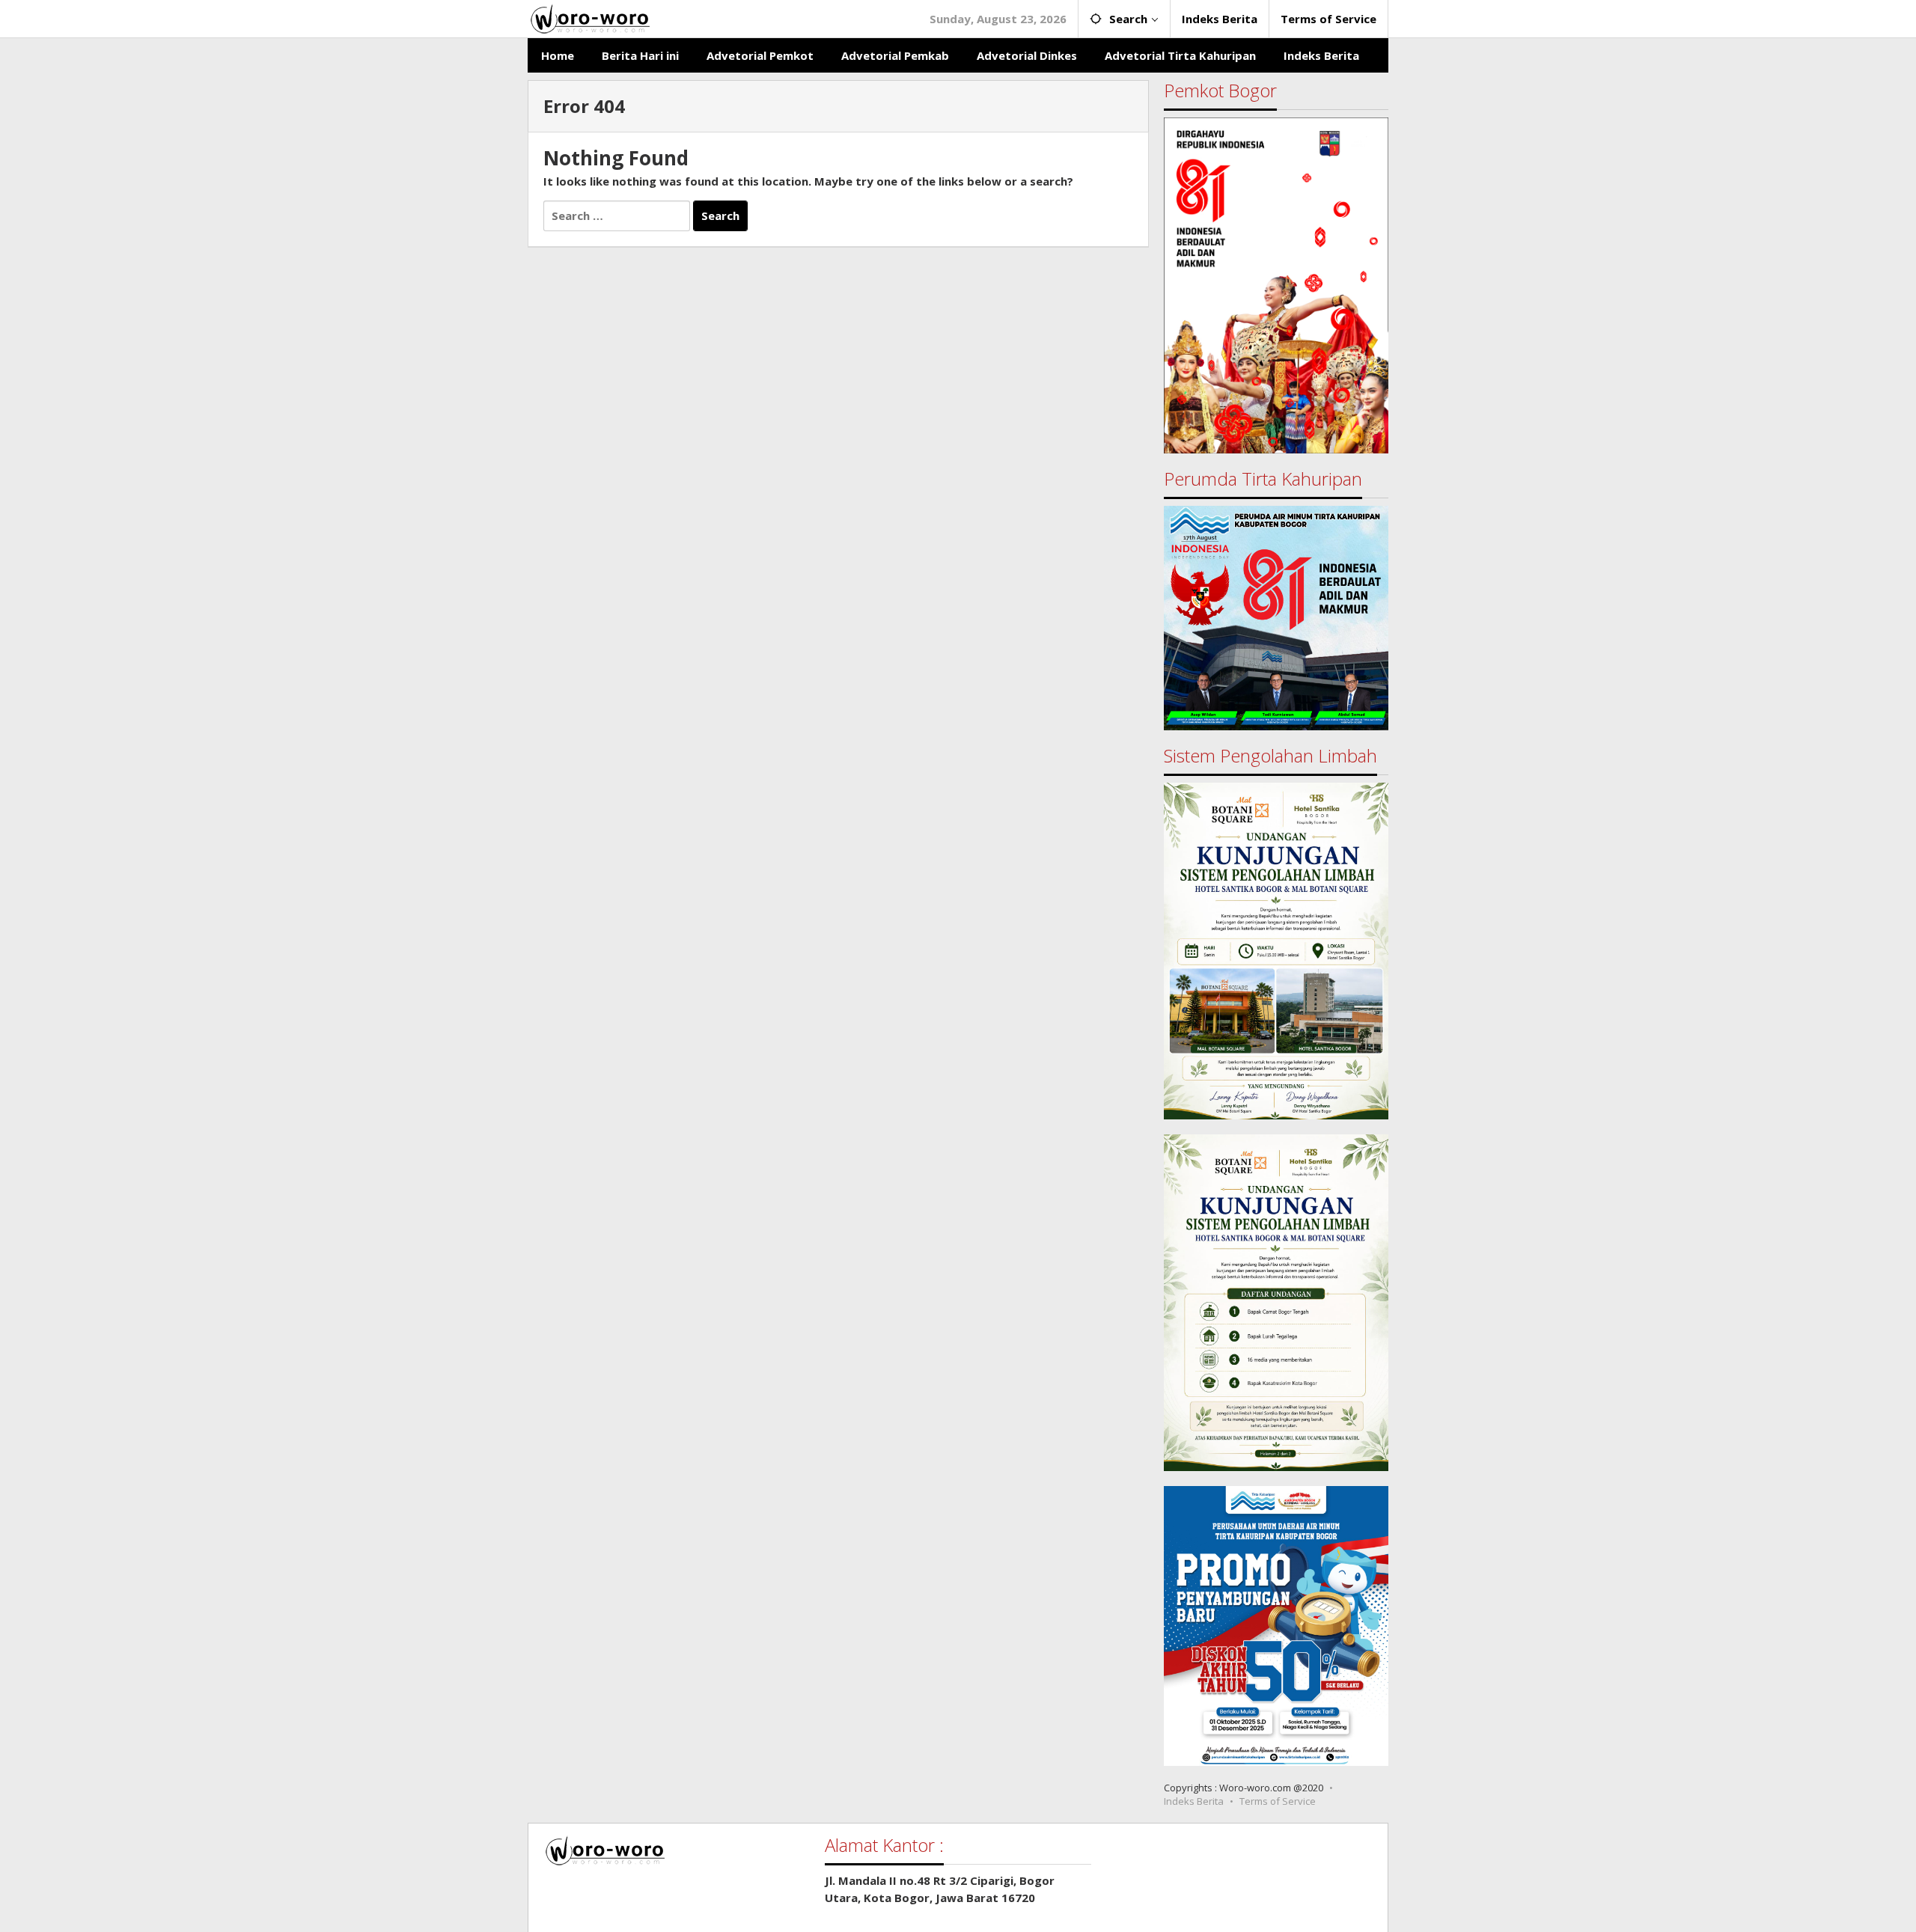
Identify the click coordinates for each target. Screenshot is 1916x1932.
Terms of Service (1278, 1801)
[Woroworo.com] (589, 17)
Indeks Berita (1194, 1801)
